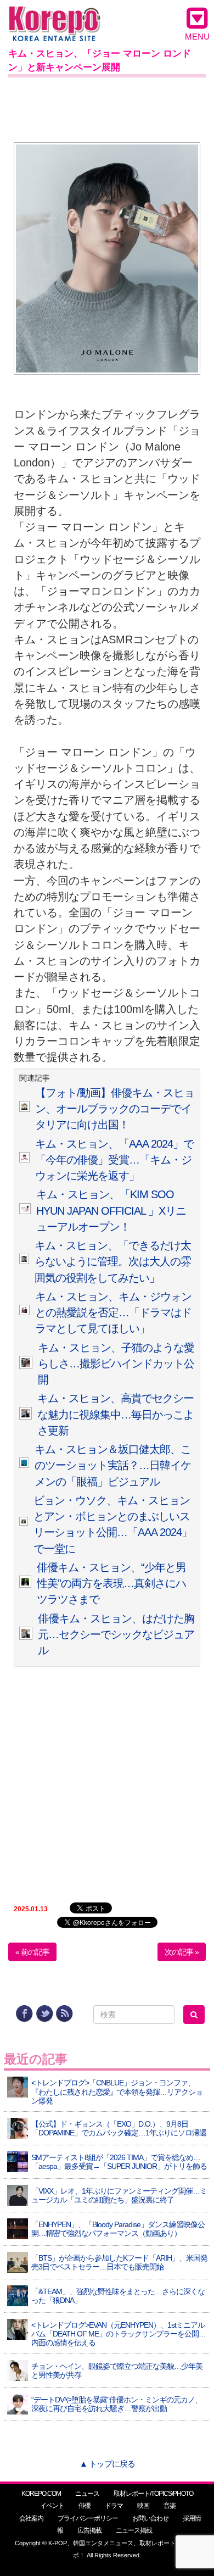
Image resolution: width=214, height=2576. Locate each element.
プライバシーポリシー (88, 2518)
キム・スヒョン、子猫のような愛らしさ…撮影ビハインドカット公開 (116, 1364)
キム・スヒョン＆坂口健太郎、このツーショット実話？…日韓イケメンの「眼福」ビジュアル (113, 1465)
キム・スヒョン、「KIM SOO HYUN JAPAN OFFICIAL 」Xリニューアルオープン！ (111, 1211)
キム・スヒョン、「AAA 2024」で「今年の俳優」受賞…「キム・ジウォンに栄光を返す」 (114, 1160)
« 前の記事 (32, 1952)
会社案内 (31, 2518)
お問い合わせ (150, 2518)
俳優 (85, 2506)
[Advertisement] (107, 108)
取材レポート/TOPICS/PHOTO (153, 2494)
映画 (143, 2506)
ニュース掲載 (134, 2530)
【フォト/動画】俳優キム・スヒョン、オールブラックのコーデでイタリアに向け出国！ (115, 1109)
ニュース (87, 2494)
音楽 (170, 2506)
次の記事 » (182, 1952)
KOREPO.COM (41, 2494)
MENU (197, 37)
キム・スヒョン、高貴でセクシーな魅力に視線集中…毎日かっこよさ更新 (116, 1414)
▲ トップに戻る (107, 2464)
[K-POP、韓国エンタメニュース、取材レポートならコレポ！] (55, 16)
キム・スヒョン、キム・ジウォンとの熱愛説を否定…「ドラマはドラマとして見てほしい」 (113, 1313)
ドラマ (114, 2506)
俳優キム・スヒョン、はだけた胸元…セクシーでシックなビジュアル (116, 1635)
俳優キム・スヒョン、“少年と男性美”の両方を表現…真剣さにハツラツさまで (111, 1584)
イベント (52, 2506)
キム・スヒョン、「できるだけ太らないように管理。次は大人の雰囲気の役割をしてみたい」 (113, 1262)
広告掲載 (89, 2530)
